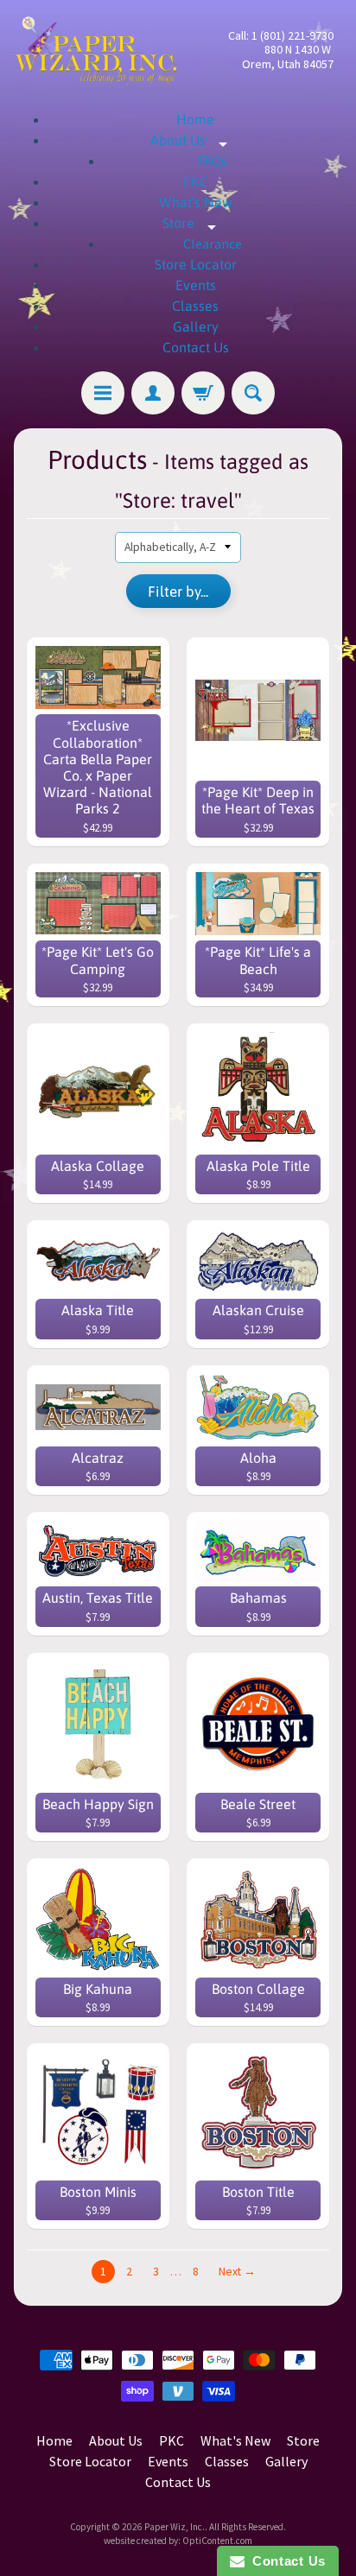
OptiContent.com (217, 2541)
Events (196, 285)
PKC (195, 181)
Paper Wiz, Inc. (175, 2527)
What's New (196, 202)
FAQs (213, 161)
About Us (195, 140)
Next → (237, 2272)
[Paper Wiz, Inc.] (96, 50)
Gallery (196, 326)
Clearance (213, 244)
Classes (195, 306)
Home (195, 119)
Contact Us (196, 347)
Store (196, 223)
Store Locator (196, 264)
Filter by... (178, 592)
